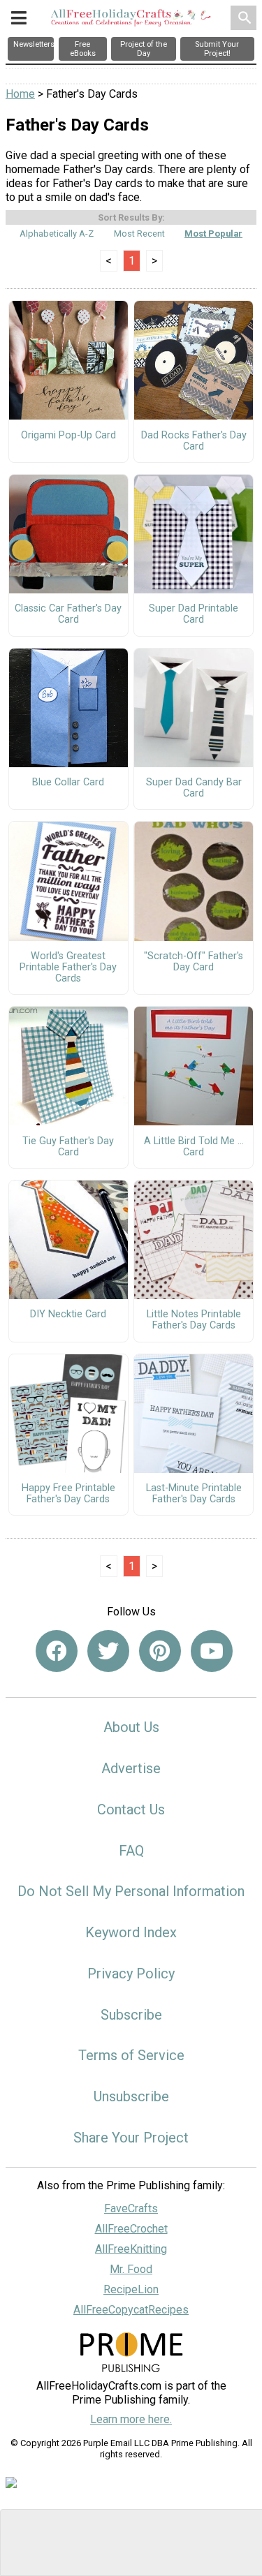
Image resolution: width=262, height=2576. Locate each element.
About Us (131, 1727)
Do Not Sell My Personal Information (131, 1891)
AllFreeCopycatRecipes (131, 2310)
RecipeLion (131, 2289)
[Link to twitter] (108, 1651)
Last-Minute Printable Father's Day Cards (194, 1494)
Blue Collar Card (68, 783)
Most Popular (213, 234)
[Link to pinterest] (160, 1651)
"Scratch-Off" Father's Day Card (194, 962)
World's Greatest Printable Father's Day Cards (68, 968)
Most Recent (139, 234)
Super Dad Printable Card (194, 614)
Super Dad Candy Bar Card (194, 788)
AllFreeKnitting (131, 2249)
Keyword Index (131, 1932)
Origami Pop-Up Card (68, 436)
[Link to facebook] (57, 1651)
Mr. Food (131, 2269)
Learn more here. (131, 2419)
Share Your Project (131, 2138)
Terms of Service (131, 2055)
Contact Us (131, 1809)
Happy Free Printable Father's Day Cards (68, 1494)
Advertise (131, 1768)
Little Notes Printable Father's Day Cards (194, 1320)
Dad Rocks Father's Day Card (194, 441)
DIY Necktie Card (68, 1315)
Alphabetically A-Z (57, 234)
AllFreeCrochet (131, 2229)
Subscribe (131, 2015)
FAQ (131, 1851)
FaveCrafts (131, 2208)
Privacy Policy (131, 1974)
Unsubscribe (131, 2096)
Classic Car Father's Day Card (68, 614)
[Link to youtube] (212, 1651)
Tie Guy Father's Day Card (68, 1147)
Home (20, 94)
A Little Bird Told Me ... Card (194, 1147)
